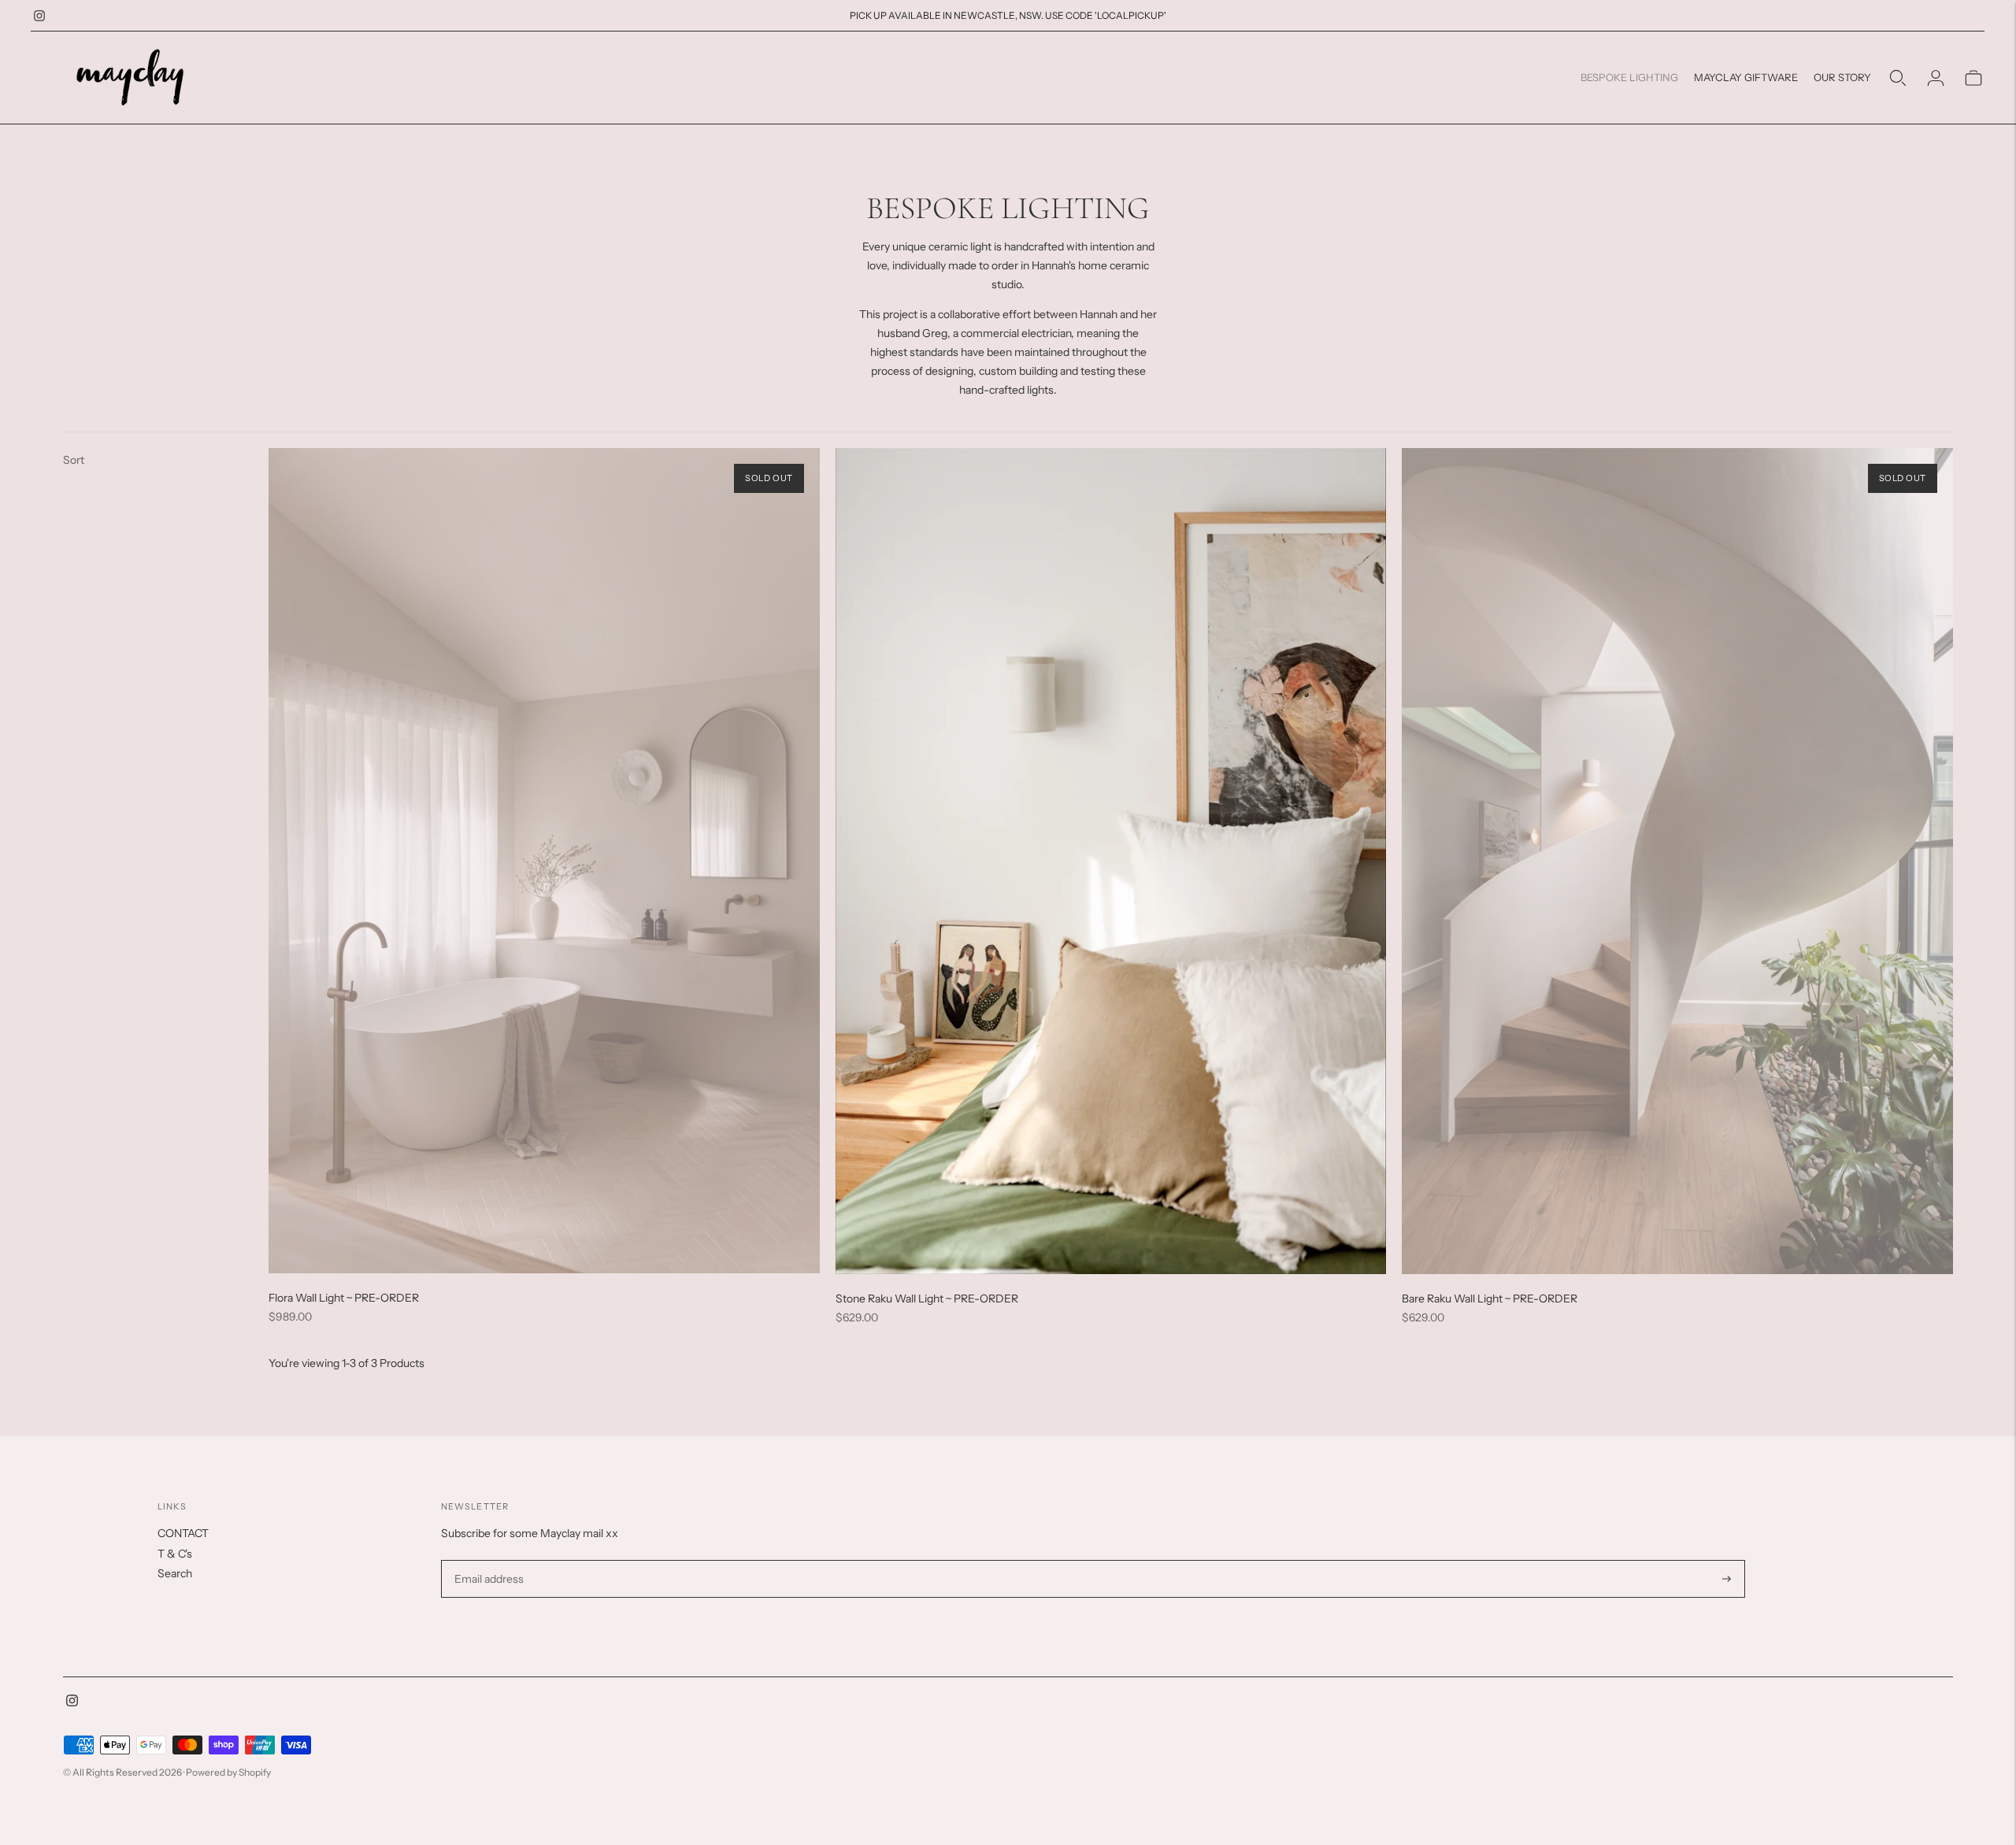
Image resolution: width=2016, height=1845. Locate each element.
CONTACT (183, 1533)
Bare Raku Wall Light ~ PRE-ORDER (1490, 1299)
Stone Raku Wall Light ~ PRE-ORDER (927, 1299)
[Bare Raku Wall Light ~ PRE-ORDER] (1677, 861)
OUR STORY (1842, 77)
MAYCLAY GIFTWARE (1746, 77)
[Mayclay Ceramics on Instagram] (39, 16)
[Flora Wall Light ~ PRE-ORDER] (544, 861)
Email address (487, 1560)
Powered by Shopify (228, 1772)
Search (175, 1573)
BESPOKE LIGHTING (1629, 77)
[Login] (1936, 78)
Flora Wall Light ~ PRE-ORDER (344, 1298)
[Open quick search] (1898, 78)
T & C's (175, 1554)
